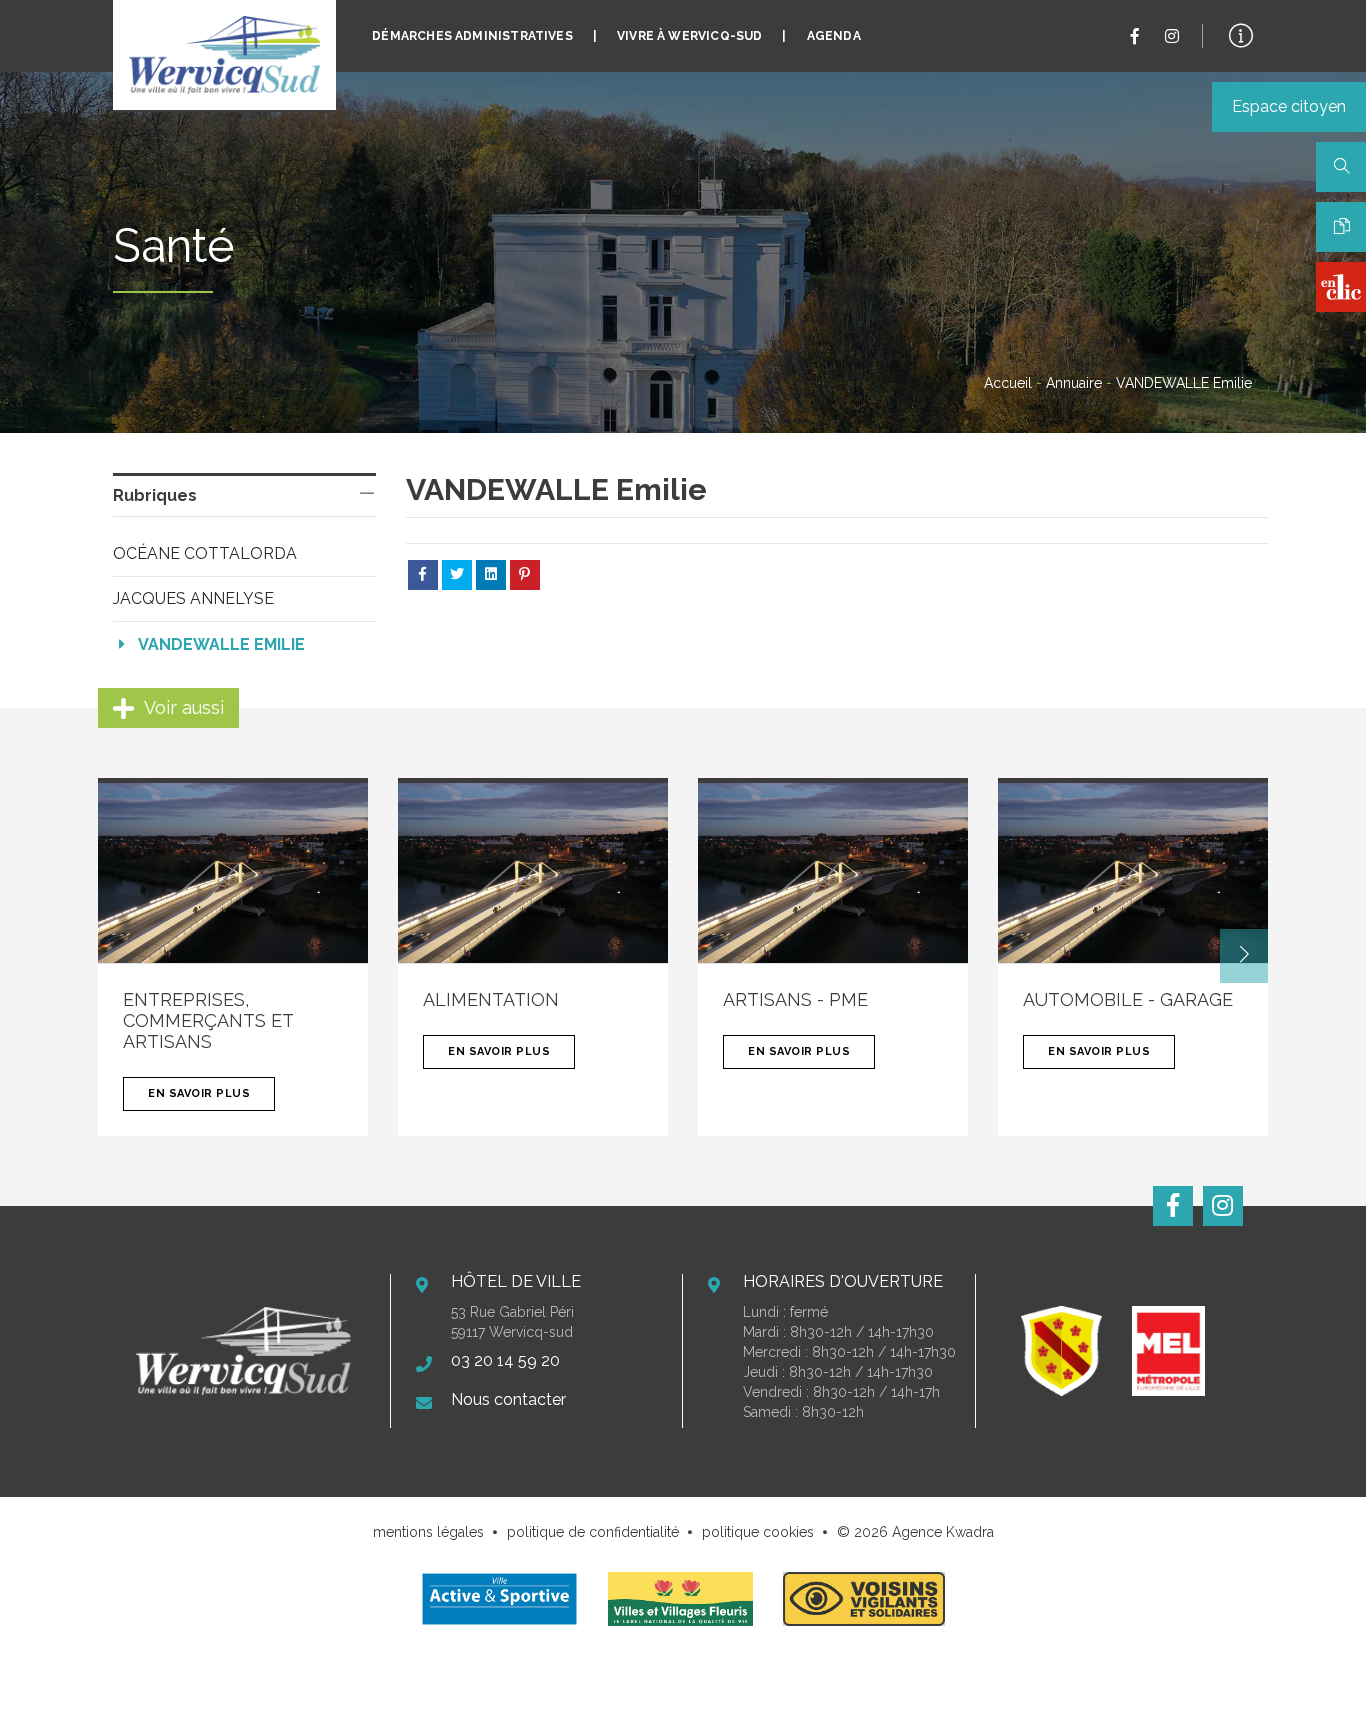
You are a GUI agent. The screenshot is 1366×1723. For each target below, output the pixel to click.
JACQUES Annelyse (193, 598)
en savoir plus (199, 1093)
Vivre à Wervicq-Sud (689, 36)
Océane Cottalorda (205, 553)
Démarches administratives (472, 36)
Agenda (834, 36)
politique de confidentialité (593, 1532)
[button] (1244, 956)
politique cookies (758, 1532)
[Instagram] (1172, 36)
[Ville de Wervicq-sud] (224, 55)
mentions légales (428, 1532)
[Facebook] (1135, 36)
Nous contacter (508, 1399)
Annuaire (1074, 383)
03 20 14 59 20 (505, 1360)
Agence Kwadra (943, 1532)
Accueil (1008, 383)
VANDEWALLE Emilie (221, 644)
